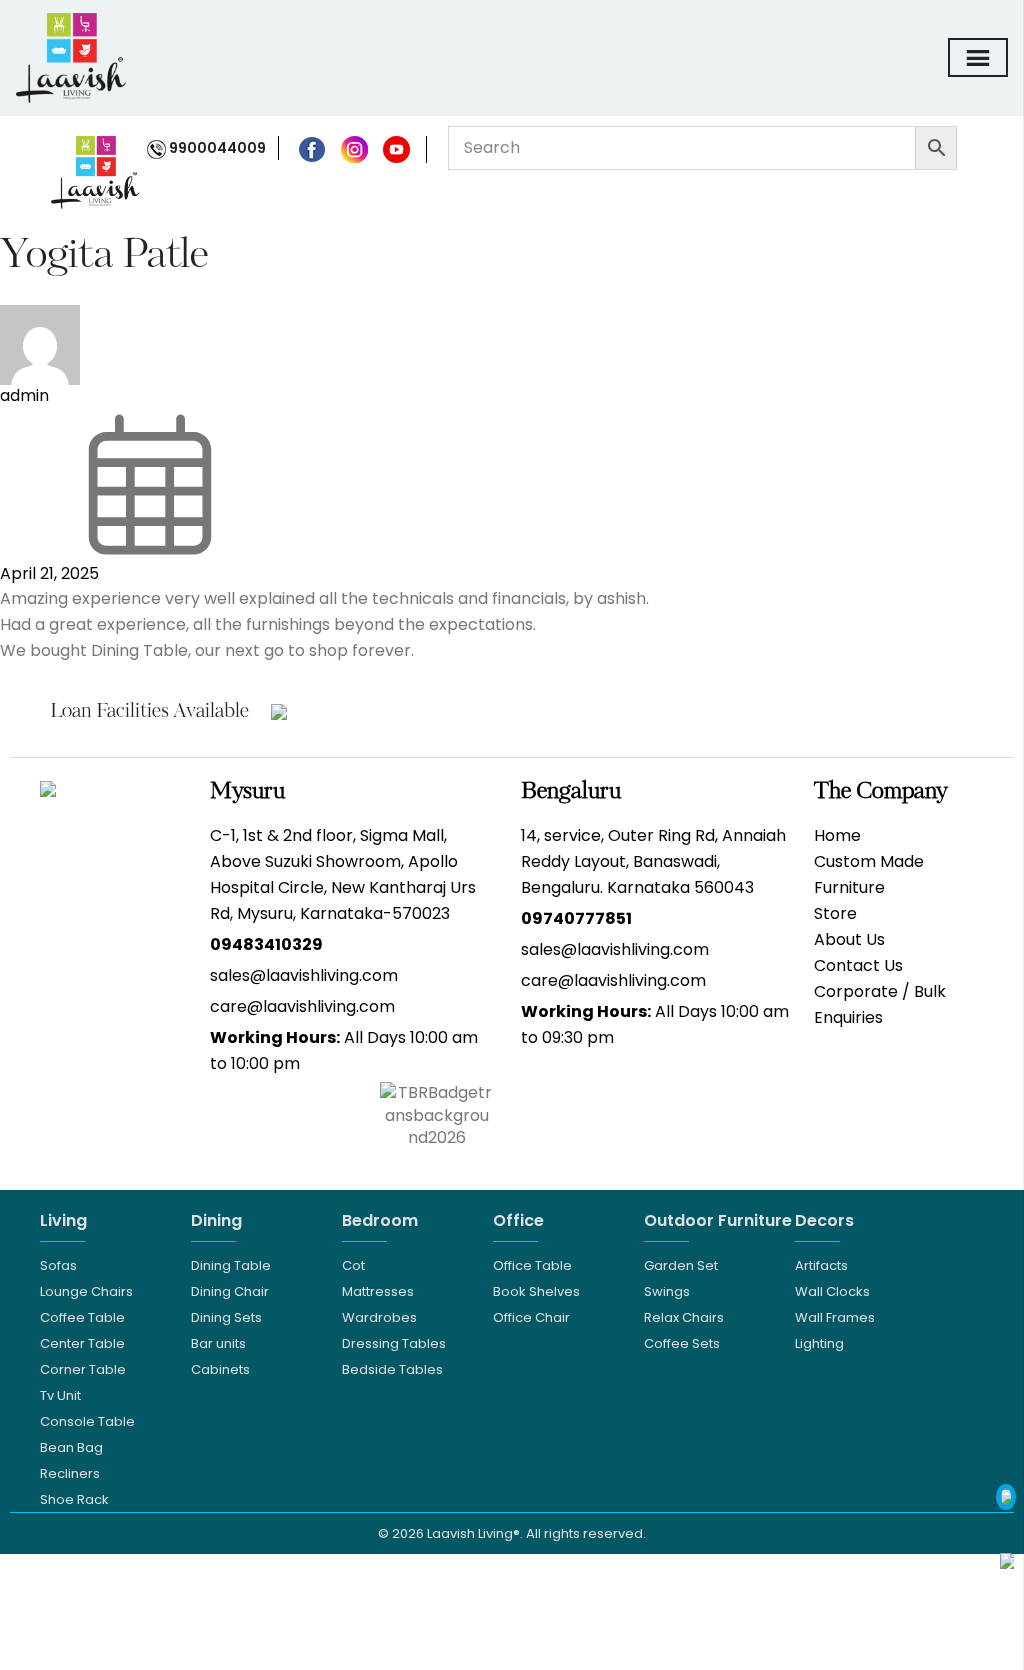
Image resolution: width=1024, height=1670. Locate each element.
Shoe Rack (74, 1499)
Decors (824, 1220)
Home (837, 835)
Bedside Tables (392, 1369)
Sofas (58, 1265)
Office (518, 1220)
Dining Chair (230, 1291)
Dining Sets (226, 1317)
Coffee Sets (682, 1343)
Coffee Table (82, 1317)
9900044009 (216, 148)
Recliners (70, 1473)
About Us (849, 939)
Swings (667, 1291)
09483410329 (266, 944)
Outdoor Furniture (718, 1220)
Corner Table (83, 1369)
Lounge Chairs (86, 1291)
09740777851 (576, 918)
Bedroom (380, 1220)
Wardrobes (379, 1317)
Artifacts (821, 1265)
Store (835, 913)
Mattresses (378, 1291)
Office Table (532, 1265)
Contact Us (858, 965)
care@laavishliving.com (302, 1006)
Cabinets (220, 1369)
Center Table (82, 1343)
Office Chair (531, 1317)
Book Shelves (536, 1291)
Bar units (218, 1343)
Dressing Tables (394, 1343)
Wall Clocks (832, 1291)
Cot (353, 1265)
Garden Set (681, 1265)
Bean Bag (71, 1447)
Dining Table (231, 1265)
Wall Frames (835, 1317)
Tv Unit (60, 1395)
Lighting (819, 1343)
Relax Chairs (684, 1317)
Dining (216, 1220)
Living (63, 1220)
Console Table (87, 1421)
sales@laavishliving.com (304, 975)
